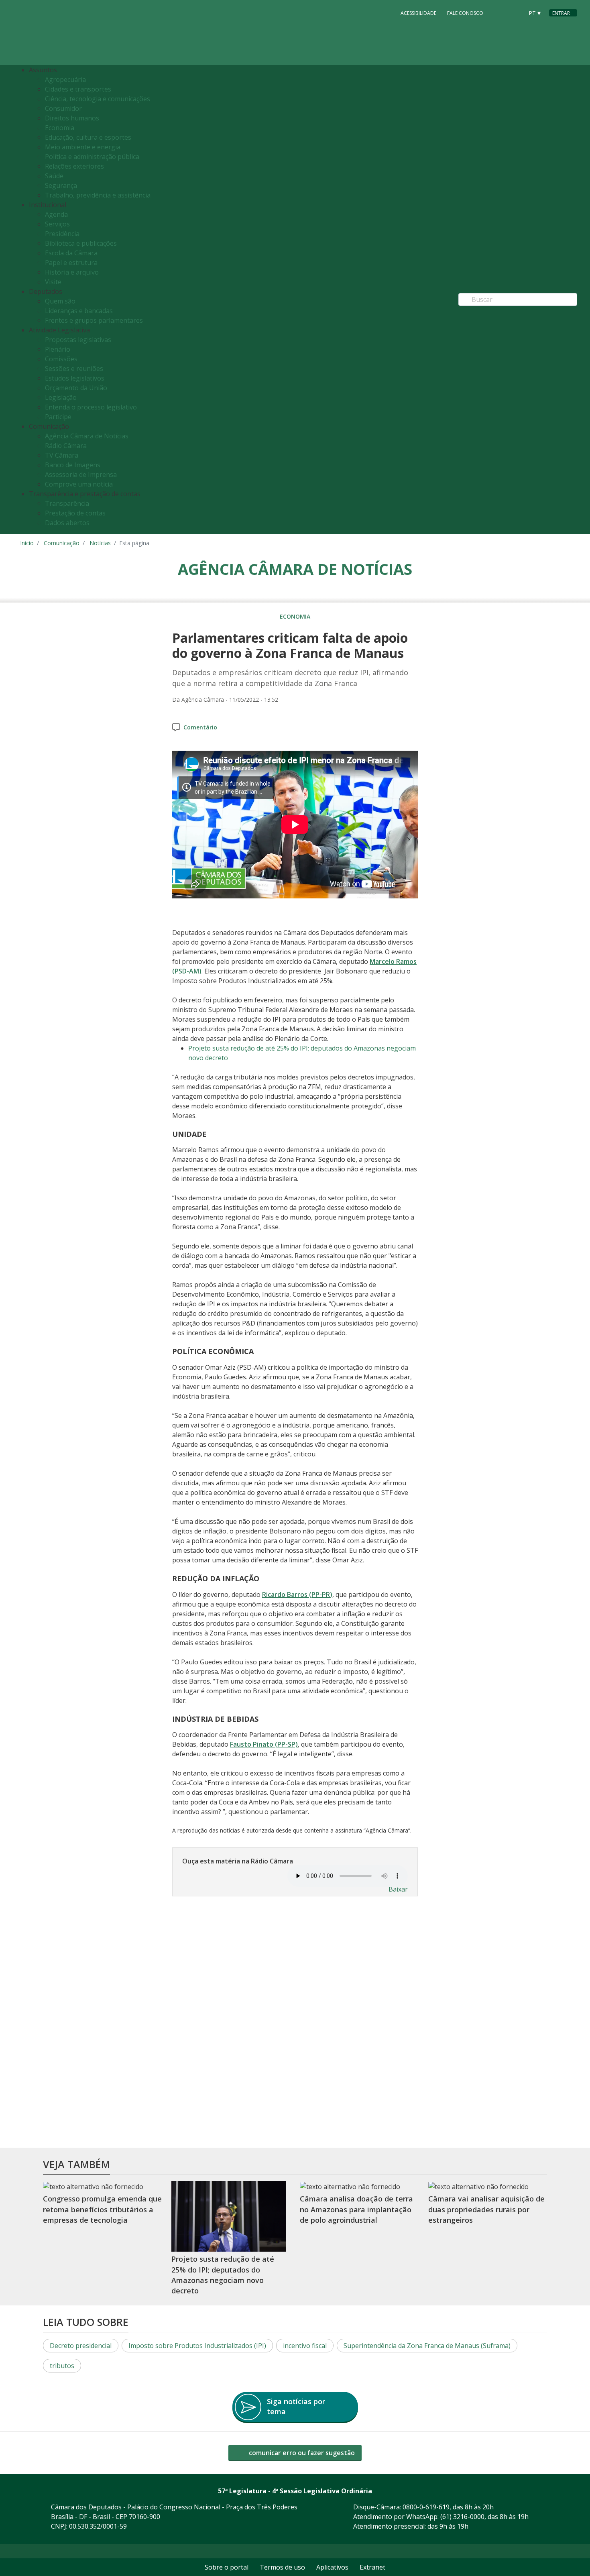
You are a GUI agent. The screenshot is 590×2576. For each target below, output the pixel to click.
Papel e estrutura (71, 263)
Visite (53, 282)
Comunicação (62, 543)
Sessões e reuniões (74, 369)
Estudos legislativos (75, 378)
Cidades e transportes (78, 89)
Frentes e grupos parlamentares (94, 320)
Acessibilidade (418, 13)
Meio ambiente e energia (83, 147)
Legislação (61, 397)
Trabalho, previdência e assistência (98, 195)
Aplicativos (332, 2567)
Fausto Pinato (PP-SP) (264, 1744)
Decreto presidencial (81, 2346)
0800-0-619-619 (426, 2507)
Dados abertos (67, 523)
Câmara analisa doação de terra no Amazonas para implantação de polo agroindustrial (356, 2209)
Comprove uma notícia (79, 484)
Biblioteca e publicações (81, 243)
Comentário (200, 727)
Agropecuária (65, 79)
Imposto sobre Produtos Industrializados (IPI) (197, 2346)
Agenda (56, 214)
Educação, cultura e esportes (88, 137)
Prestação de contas (75, 513)
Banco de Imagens (73, 465)
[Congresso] (499, 12)
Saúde (54, 176)
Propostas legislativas (78, 340)
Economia (60, 128)
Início (27, 543)
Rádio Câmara (66, 446)
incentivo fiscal (305, 2346)
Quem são (60, 301)
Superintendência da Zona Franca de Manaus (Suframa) (427, 2346)
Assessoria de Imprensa (81, 474)
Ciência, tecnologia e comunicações (98, 99)
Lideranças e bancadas (79, 311)
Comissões (61, 359)
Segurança (61, 185)
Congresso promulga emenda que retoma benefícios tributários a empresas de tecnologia (102, 2209)
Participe (58, 417)
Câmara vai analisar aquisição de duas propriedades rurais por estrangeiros (486, 2209)
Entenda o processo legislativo (91, 407)
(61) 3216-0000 (462, 2517)
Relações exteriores (74, 166)
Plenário (58, 349)
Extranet (372, 2567)
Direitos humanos (72, 118)
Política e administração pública (92, 157)
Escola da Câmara (71, 253)
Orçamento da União (76, 388)
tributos (62, 2366)
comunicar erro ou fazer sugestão (301, 2453)
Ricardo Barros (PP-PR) (297, 1594)
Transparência (67, 503)
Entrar (561, 13)
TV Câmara (62, 455)
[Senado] (515, 12)
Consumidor (63, 108)
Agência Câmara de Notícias (87, 436)
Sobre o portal (227, 2567)
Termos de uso (282, 2567)
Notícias (100, 543)
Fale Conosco (465, 13)
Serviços (57, 224)
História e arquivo (72, 272)
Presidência (62, 234)
